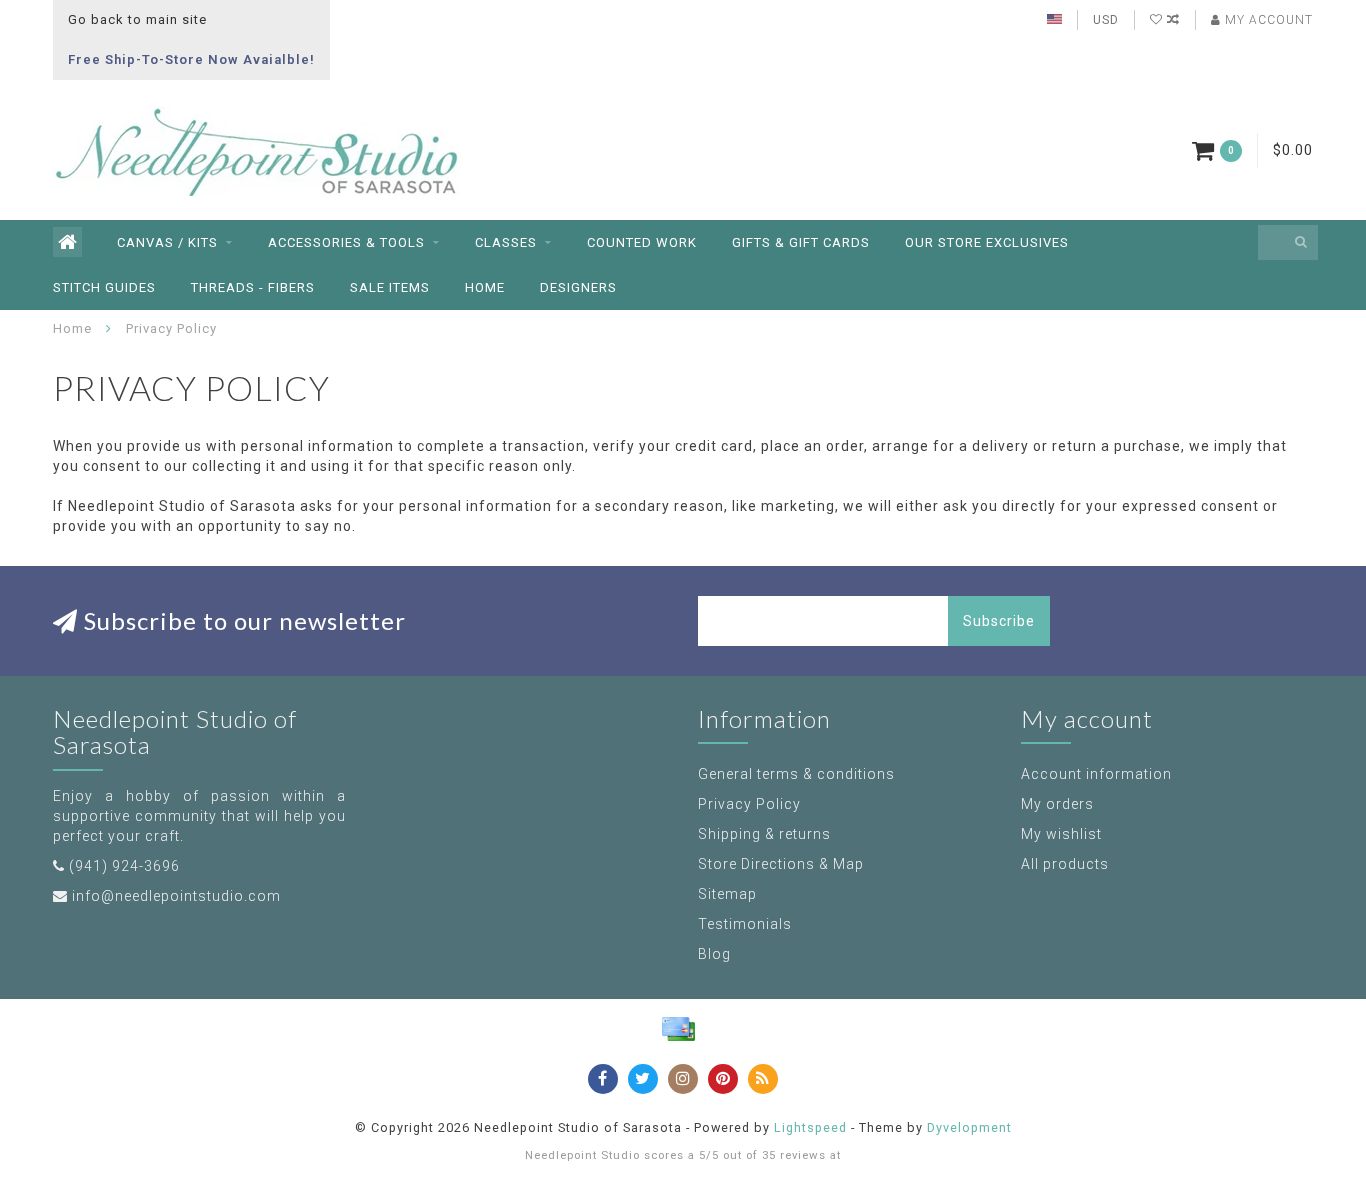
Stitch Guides (104, 287)
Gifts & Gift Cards (801, 242)
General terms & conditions (796, 774)
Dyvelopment (969, 1127)
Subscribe (999, 621)
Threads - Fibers (253, 287)
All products (1065, 864)
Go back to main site (137, 19)
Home (485, 287)
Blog (714, 954)
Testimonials (745, 924)
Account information (1096, 774)
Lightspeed (810, 1127)
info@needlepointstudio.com (176, 896)
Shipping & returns (764, 834)
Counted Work (642, 242)
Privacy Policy (749, 804)
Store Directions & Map (781, 864)
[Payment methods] (678, 1029)
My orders (1057, 804)
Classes (506, 242)
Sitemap (727, 894)
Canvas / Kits (167, 242)
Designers (578, 287)
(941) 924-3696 (124, 866)
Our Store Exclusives (987, 242)
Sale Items (390, 287)
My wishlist (1061, 834)
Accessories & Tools (346, 242)
